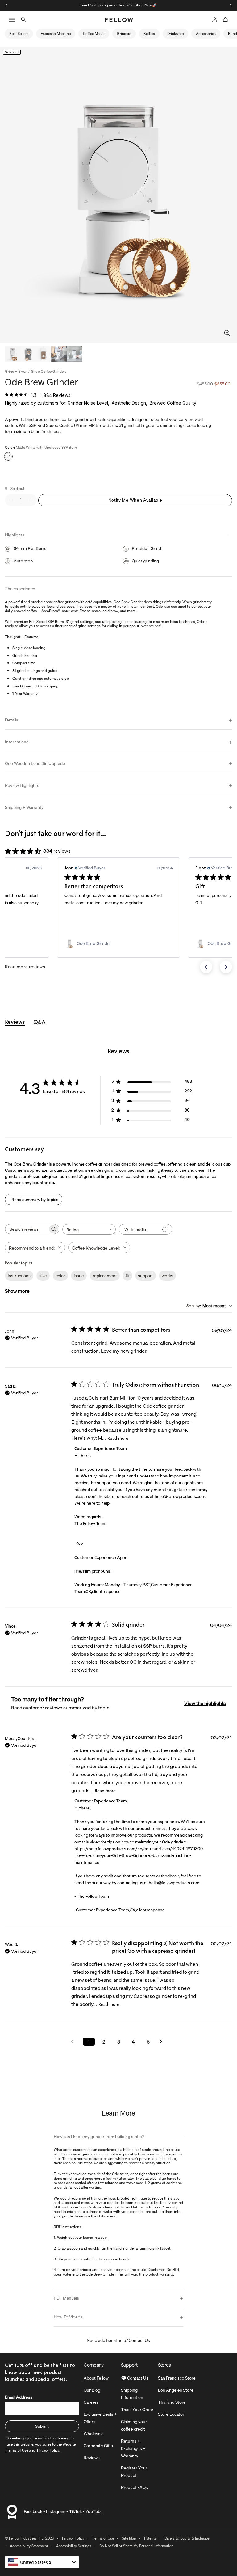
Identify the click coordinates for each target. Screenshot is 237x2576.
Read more (118, 1438)
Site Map (129, 2538)
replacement (105, 1276)
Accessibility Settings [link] (74, 2546)
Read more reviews (25, 967)
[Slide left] (6, 5)
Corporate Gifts (98, 2446)
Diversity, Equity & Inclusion (187, 2538)
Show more (17, 1291)
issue (79, 1276)
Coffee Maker (94, 34)
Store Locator (171, 2414)
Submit (42, 2426)
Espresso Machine (56, 34)
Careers (91, 2402)
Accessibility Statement (29, 2546)
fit (127, 1276)
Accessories (206, 34)
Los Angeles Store (176, 2390)
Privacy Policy (73, 2538)
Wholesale (94, 2434)
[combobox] (89, 1229)
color (60, 1276)
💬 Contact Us (135, 2378)
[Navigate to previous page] (74, 2042)
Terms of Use (103, 2538)
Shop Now (143, 5)
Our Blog (92, 2390)
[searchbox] (27, 1229)
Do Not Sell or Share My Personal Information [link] (136, 2546)
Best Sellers (19, 34)
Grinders (124, 34)
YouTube (94, 2511)
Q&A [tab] (39, 1022)
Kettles (149, 34)
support (146, 1276)
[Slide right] (231, 5)
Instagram (56, 2511)
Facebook (33, 2511)
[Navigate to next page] (163, 2042)
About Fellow (96, 2378)
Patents (150, 2538)
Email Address (19, 2397)
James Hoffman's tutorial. (141, 2207)
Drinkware (175, 34)
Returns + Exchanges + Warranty (133, 2448)
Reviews (92, 2458)
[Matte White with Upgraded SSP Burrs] (8, 456)
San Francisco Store (177, 2378)
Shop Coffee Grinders (49, 372)
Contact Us (139, 2340)
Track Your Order (137, 2410)
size (43, 1276)
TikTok (75, 2511)
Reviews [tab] (15, 1022)
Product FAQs (134, 2487)
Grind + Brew (16, 372)
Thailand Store (172, 2402)
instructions (19, 1276)
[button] (206, 967)
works (167, 1276)
